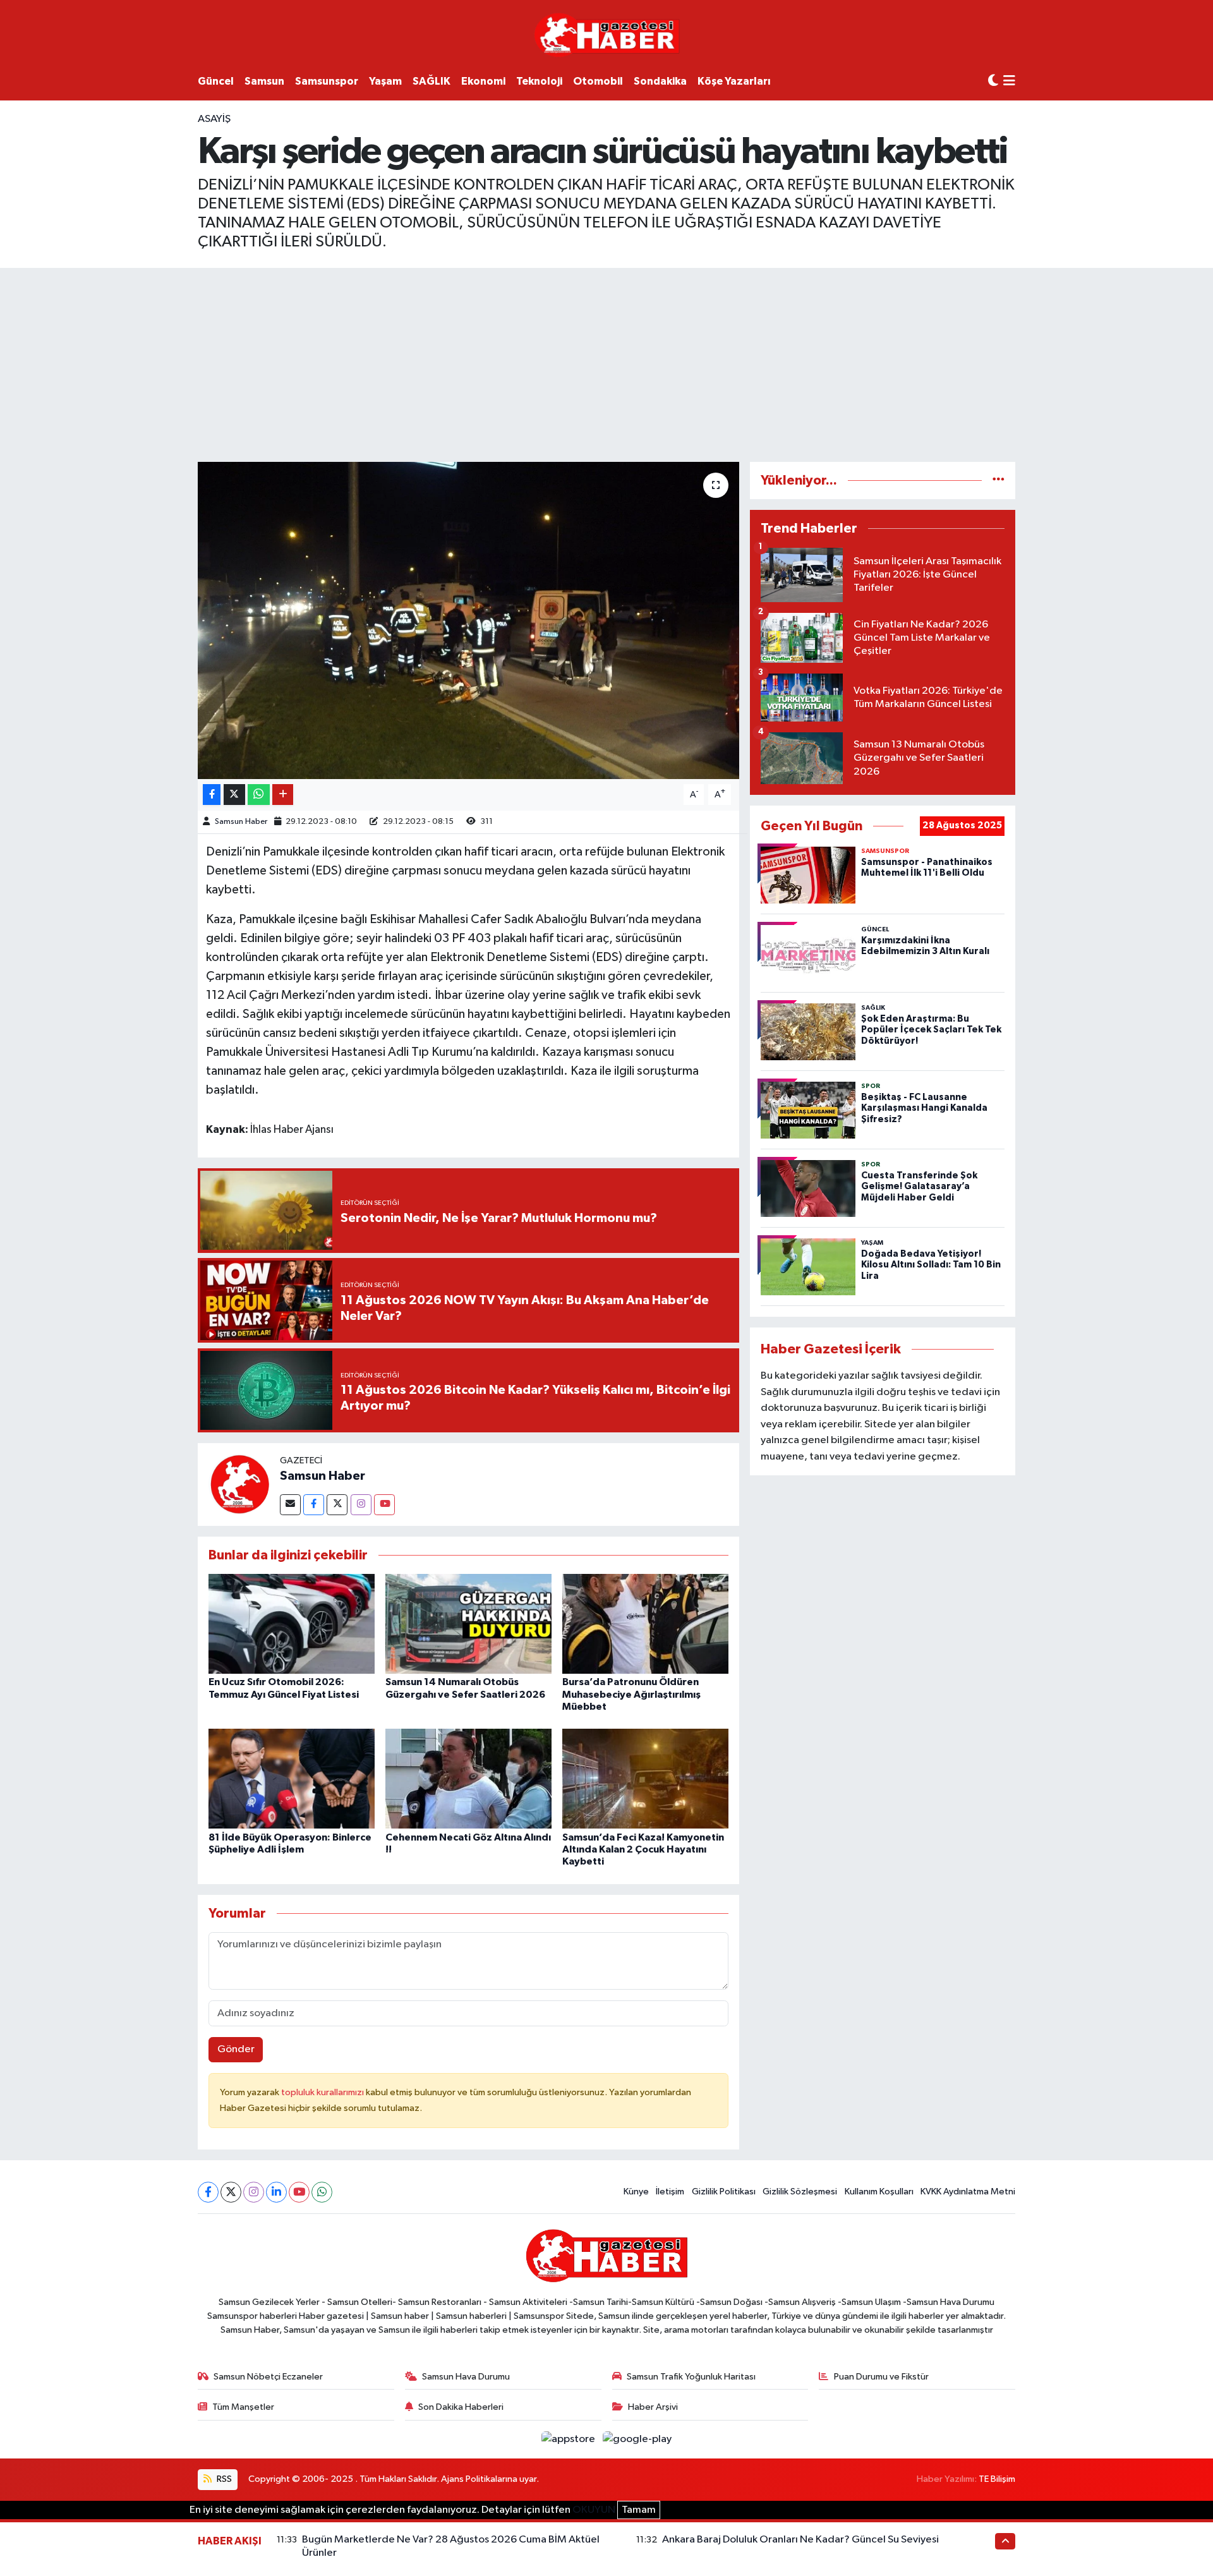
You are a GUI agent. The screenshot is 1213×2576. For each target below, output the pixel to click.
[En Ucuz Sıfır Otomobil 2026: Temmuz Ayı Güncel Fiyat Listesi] (292, 1624)
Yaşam (385, 81)
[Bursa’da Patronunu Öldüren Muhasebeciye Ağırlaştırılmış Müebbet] (645, 1624)
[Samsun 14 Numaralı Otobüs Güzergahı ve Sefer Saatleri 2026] (468, 1624)
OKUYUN (594, 2510)
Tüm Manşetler (243, 2407)
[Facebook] (314, 1505)
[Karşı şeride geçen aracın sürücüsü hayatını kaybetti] (468, 620)
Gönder (236, 2049)
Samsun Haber (241, 822)
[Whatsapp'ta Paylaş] (259, 795)
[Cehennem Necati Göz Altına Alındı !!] (468, 1778)
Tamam (639, 2510)
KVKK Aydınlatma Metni (968, 2192)
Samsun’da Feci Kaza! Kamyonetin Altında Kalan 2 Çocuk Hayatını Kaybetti (643, 1849)
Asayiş (214, 119)
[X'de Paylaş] (234, 795)
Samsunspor (327, 81)
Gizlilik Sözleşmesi (800, 2192)
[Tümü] (999, 481)
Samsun (264, 81)
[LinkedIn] (276, 2192)
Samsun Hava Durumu (466, 2377)
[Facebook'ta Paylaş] (212, 795)
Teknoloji (539, 81)
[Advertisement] (606, 363)
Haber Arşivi (653, 2407)
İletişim (670, 2192)
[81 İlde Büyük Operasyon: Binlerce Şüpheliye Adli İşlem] (292, 1778)
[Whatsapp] (322, 2192)
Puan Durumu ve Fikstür (881, 2377)
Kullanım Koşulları (879, 2192)
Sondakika (660, 81)
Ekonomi (483, 81)
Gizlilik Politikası (724, 2192)
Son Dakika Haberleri (461, 2407)
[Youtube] (384, 1505)
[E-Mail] (290, 1505)
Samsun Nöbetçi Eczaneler (268, 2377)
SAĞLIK (431, 81)
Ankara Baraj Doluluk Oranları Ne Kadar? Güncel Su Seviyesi (800, 2540)
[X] (231, 2192)
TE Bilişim (997, 2479)
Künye (636, 2192)
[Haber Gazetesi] (607, 34)
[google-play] (637, 2439)
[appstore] (570, 2439)
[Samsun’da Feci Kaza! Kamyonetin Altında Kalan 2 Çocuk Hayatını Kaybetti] (645, 1778)
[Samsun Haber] (239, 1485)
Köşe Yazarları (734, 81)
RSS (223, 2479)
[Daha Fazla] (283, 795)
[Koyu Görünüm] (993, 81)
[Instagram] (361, 1505)
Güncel (216, 81)
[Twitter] (337, 1505)
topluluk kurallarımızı (323, 2092)
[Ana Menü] (1009, 82)
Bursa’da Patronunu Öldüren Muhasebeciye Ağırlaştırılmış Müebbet (631, 1694)
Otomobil (598, 81)
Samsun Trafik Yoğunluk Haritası (691, 2377)
